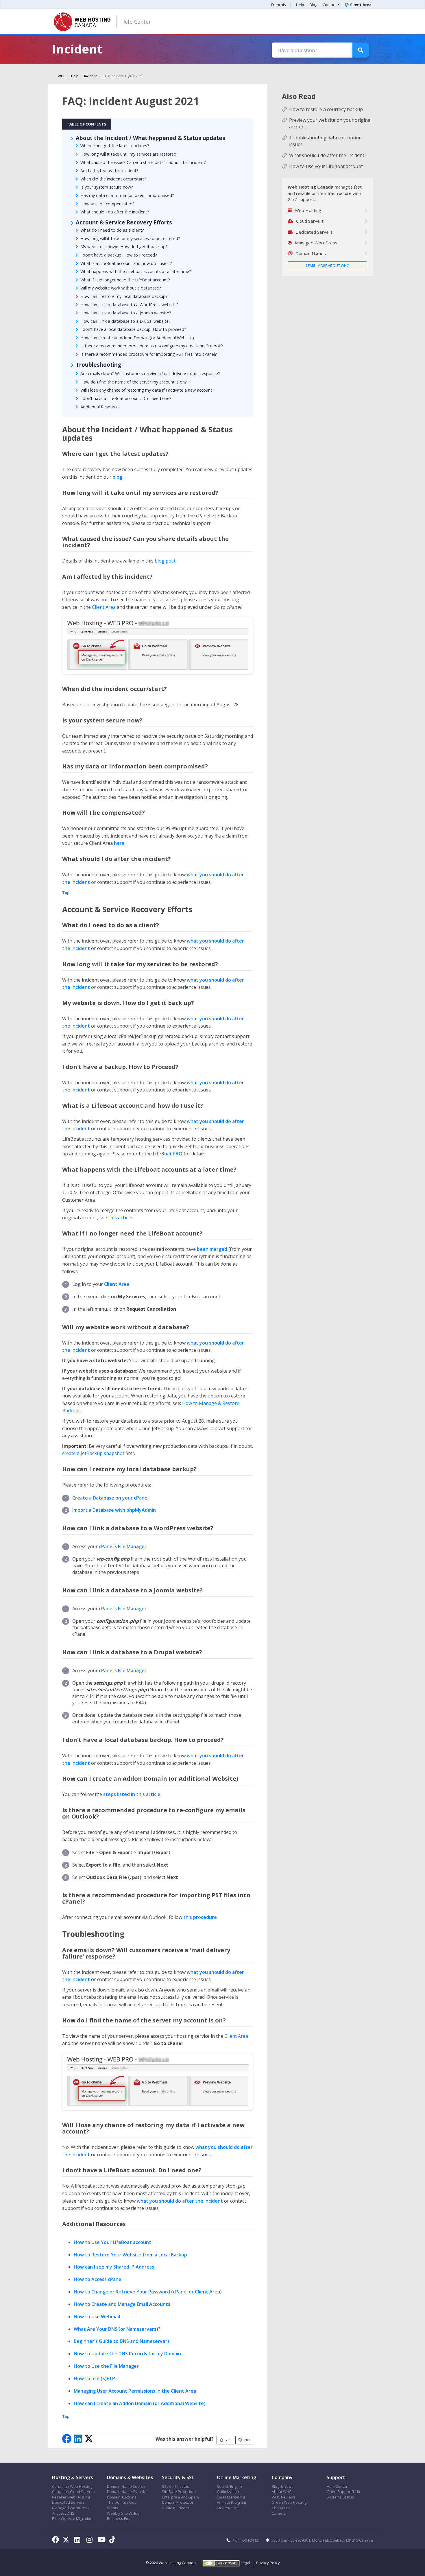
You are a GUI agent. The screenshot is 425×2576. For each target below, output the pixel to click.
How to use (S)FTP (94, 2378)
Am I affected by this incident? (109, 170)
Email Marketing (231, 2497)
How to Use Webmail (97, 2317)
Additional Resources (100, 407)
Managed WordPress (71, 2508)
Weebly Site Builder (124, 2513)
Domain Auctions (122, 2497)
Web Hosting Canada (177, 2563)
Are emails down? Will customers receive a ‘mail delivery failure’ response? (150, 374)
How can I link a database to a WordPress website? (130, 305)
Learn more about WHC (328, 266)
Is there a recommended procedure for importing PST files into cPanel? (149, 354)
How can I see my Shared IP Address (114, 2267)
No (247, 2440)
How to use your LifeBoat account (326, 166)
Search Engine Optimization (229, 2489)
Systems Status (340, 2497)
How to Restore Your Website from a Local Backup (130, 2255)
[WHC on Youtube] (103, 2540)
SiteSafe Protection (179, 2492)
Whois (112, 2508)
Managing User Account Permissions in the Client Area (135, 2391)
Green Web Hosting (289, 2502)
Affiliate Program (231, 2502)
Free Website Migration (72, 2518)
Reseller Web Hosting (71, 2497)
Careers (279, 2513)
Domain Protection (178, 2502)
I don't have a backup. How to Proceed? (119, 255)
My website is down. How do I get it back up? (124, 247)
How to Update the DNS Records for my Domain (127, 2354)
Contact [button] (330, 5)
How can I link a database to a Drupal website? (125, 321)
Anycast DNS (63, 2513)
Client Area (361, 5)
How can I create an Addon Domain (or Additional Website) (137, 338)
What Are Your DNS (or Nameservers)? (117, 2329)
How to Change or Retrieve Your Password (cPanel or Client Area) (148, 2292)
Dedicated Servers (68, 2502)
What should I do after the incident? (115, 212)
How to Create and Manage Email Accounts (122, 2304)
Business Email (120, 2518)
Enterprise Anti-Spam (180, 2497)
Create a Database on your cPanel (110, 1498)
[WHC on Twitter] (67, 2540)
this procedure (200, 1917)
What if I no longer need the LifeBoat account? (125, 280)
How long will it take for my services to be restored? (130, 238)
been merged (212, 1249)
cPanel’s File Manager (123, 1546)
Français (279, 5)
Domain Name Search (126, 2486)
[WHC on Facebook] (57, 2540)
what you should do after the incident (180, 2201)
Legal (245, 2563)
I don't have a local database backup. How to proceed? (133, 329)
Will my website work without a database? (121, 288)
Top (66, 893)
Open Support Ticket (345, 2492)
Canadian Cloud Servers (73, 2492)
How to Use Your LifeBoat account (112, 2242)
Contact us (281, 2508)
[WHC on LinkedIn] (78, 2540)
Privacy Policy (268, 2563)
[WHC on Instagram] (90, 2540)
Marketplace (228, 2508)
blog (117, 477)
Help (300, 5)
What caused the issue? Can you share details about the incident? (143, 162)
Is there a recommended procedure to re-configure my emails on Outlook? (152, 346)
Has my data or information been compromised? (127, 195)
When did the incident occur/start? (113, 179)
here (119, 843)
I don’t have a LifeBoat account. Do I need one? (126, 398)
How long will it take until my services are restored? (129, 154)
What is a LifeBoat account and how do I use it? (126, 263)
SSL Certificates (175, 2486)
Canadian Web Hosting (72, 2486)
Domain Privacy (175, 2508)
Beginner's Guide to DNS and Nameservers (122, 2341)
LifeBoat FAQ (168, 1154)
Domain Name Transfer (127, 2492)
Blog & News (283, 2486)
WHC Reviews (284, 2497)
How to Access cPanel (98, 2279)
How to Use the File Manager (106, 2366)
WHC (62, 76)
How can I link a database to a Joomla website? (126, 313)
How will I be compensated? (107, 204)
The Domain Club (122, 2502)
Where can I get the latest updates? (115, 146)
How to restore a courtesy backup (326, 109)
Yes (228, 2440)
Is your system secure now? (107, 187)
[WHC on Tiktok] (113, 2540)
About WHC (282, 2492)
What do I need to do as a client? (112, 230)
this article (120, 1218)
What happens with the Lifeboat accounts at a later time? (136, 271)
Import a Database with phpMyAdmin (114, 1510)
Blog (313, 5)
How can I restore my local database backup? (124, 296)
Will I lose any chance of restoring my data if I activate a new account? (147, 390)
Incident (90, 76)
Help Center (136, 22)
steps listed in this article (132, 1794)
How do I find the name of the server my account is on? (134, 382)
